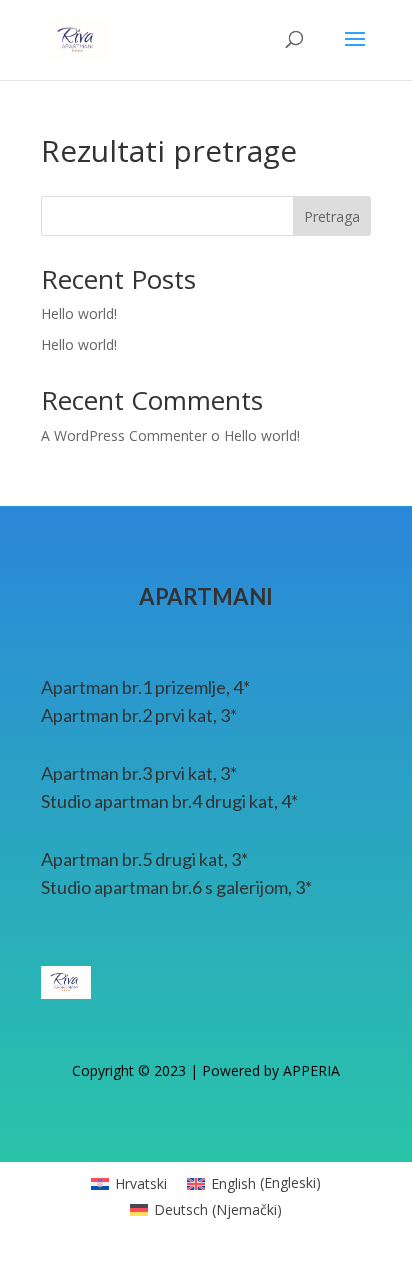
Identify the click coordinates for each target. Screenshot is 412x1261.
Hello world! (79, 313)
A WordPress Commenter (124, 435)
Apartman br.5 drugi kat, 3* (144, 859)
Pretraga (332, 216)
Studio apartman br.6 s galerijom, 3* (176, 887)
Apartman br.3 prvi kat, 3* (139, 773)
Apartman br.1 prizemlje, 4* (145, 687)
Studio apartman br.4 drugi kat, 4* (169, 801)
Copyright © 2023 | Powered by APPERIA (206, 1070)
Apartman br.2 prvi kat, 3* (139, 715)
